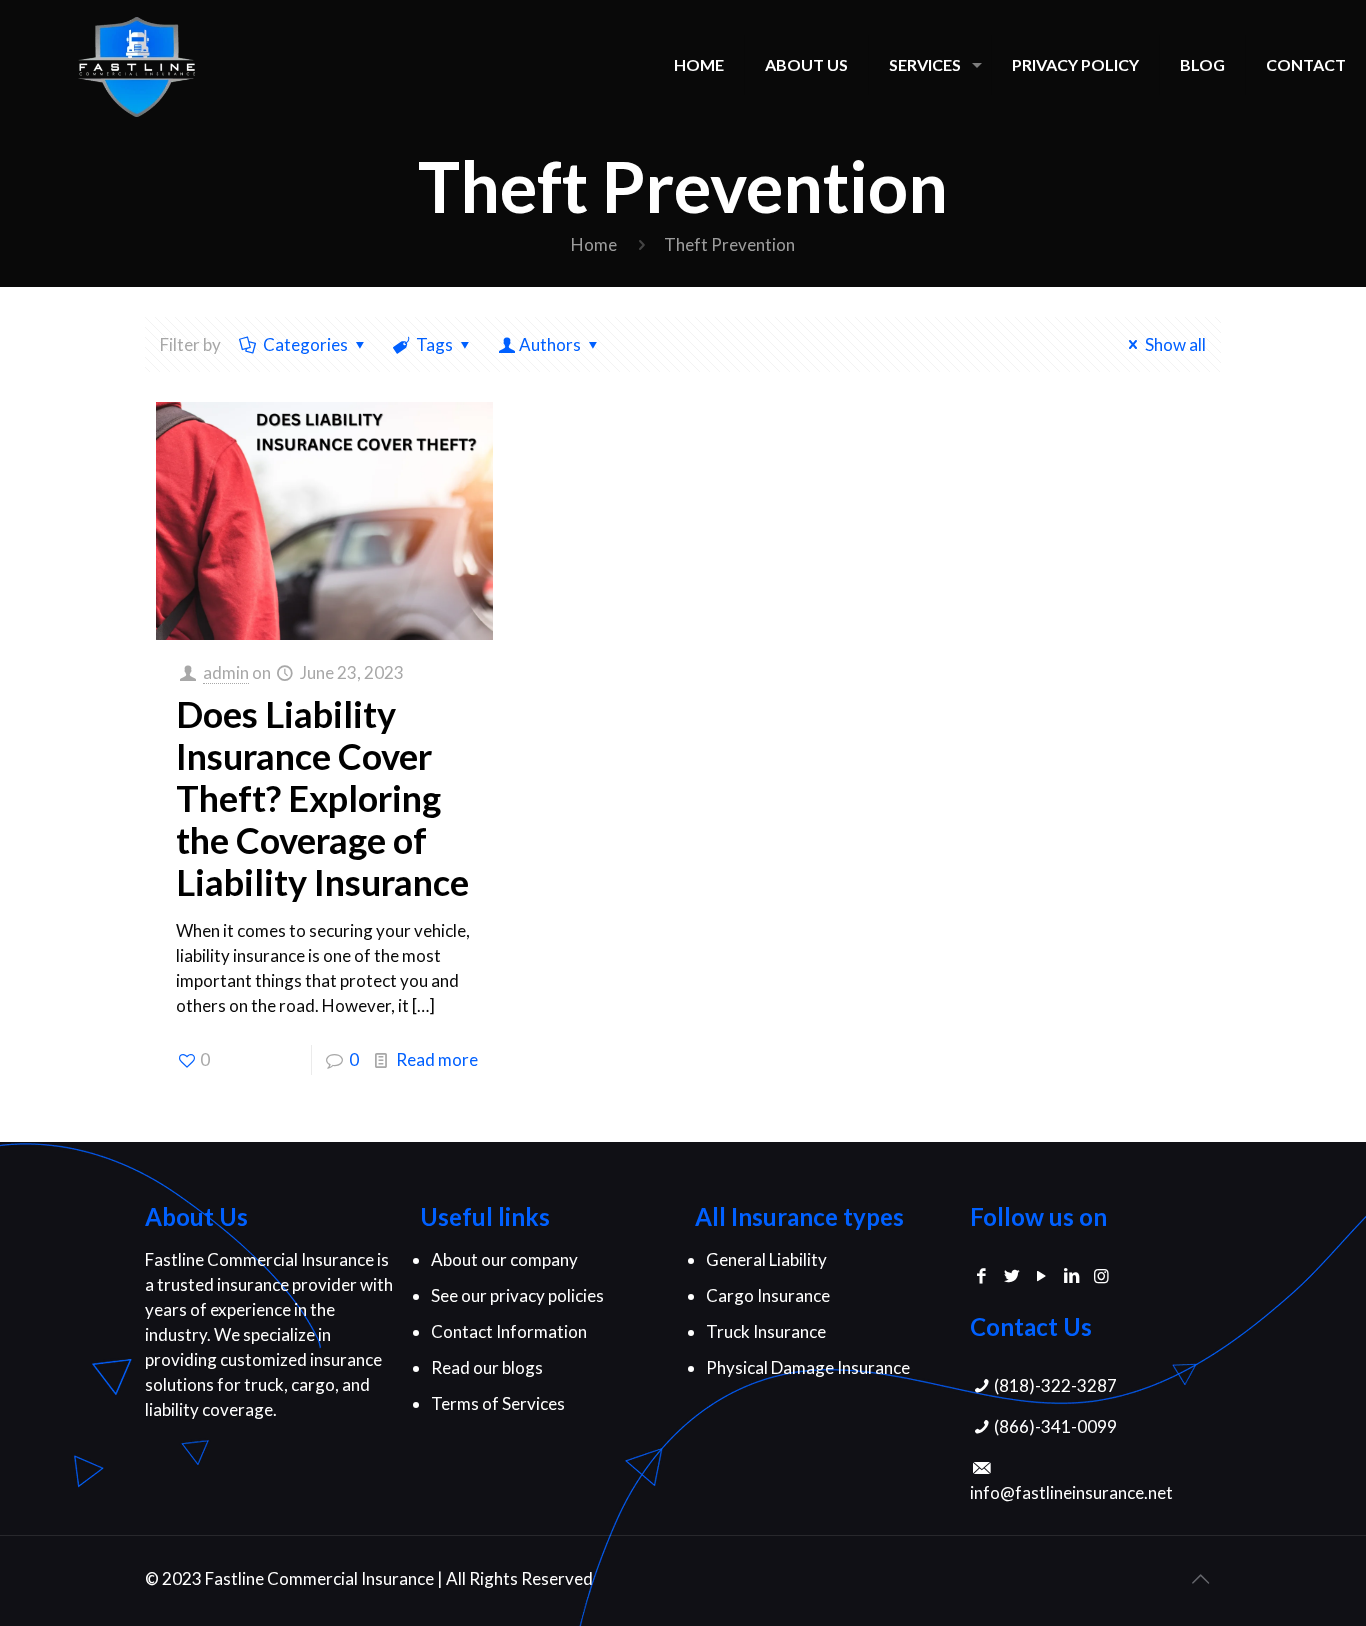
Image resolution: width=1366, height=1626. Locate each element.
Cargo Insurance (768, 1295)
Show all (1175, 344)
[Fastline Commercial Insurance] (136, 65)
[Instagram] (1101, 1275)
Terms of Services (498, 1403)
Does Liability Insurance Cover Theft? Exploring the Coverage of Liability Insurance (322, 798)
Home (594, 244)
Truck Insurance (766, 1331)
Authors (550, 344)
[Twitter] (1012, 1275)
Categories (305, 344)
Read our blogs (487, 1367)
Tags (434, 344)
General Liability (766, 1259)
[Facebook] (982, 1275)
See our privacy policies (517, 1295)
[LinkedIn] (1071, 1275)
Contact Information (509, 1331)
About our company (504, 1259)
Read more (437, 1059)
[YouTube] (1042, 1275)
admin (226, 672)
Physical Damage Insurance (808, 1367)
